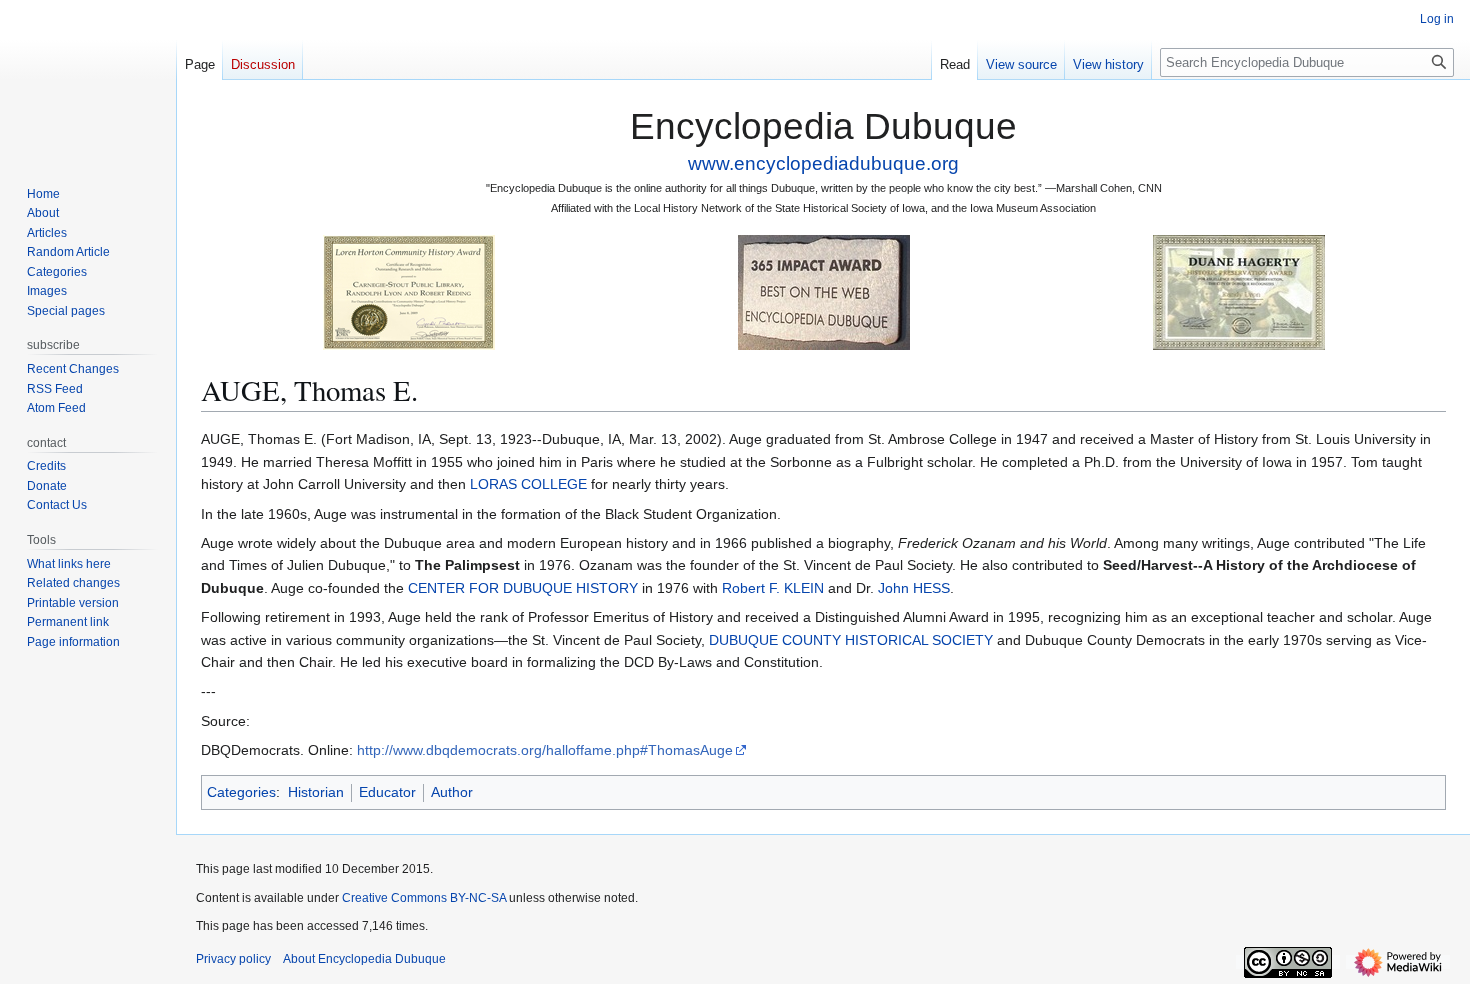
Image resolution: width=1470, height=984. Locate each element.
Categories (241, 792)
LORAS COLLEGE (528, 484)
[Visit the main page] (88, 80)
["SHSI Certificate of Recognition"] (409, 291)
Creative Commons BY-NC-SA (424, 898)
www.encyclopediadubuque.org (823, 163)
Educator (387, 792)
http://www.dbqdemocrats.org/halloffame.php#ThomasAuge (545, 750)
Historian (316, 792)
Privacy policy (233, 959)
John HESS (914, 588)
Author (452, 792)
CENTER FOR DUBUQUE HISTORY (523, 588)
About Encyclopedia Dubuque (364, 959)
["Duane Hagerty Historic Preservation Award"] (1239, 291)
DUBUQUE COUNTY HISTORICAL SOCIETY (851, 640)
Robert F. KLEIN (773, 588)
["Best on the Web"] (824, 291)
